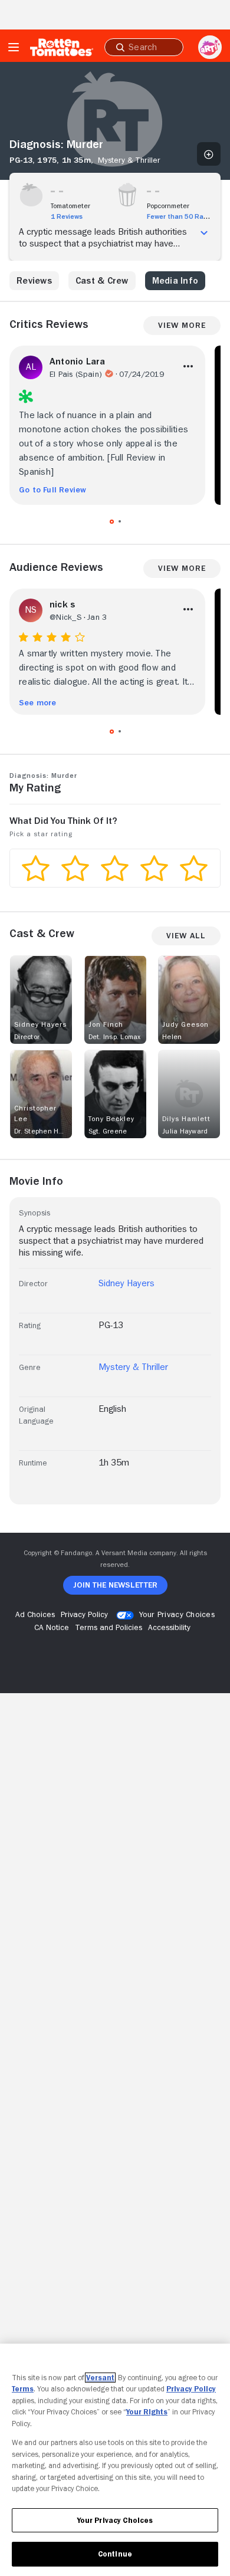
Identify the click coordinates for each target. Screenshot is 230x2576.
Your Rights (147, 2412)
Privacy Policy (191, 2389)
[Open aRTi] (210, 47)
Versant (100, 2378)
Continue (115, 2554)
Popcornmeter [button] (168, 206)
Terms (23, 2389)
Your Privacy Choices (177, 1614)
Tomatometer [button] (70, 206)
